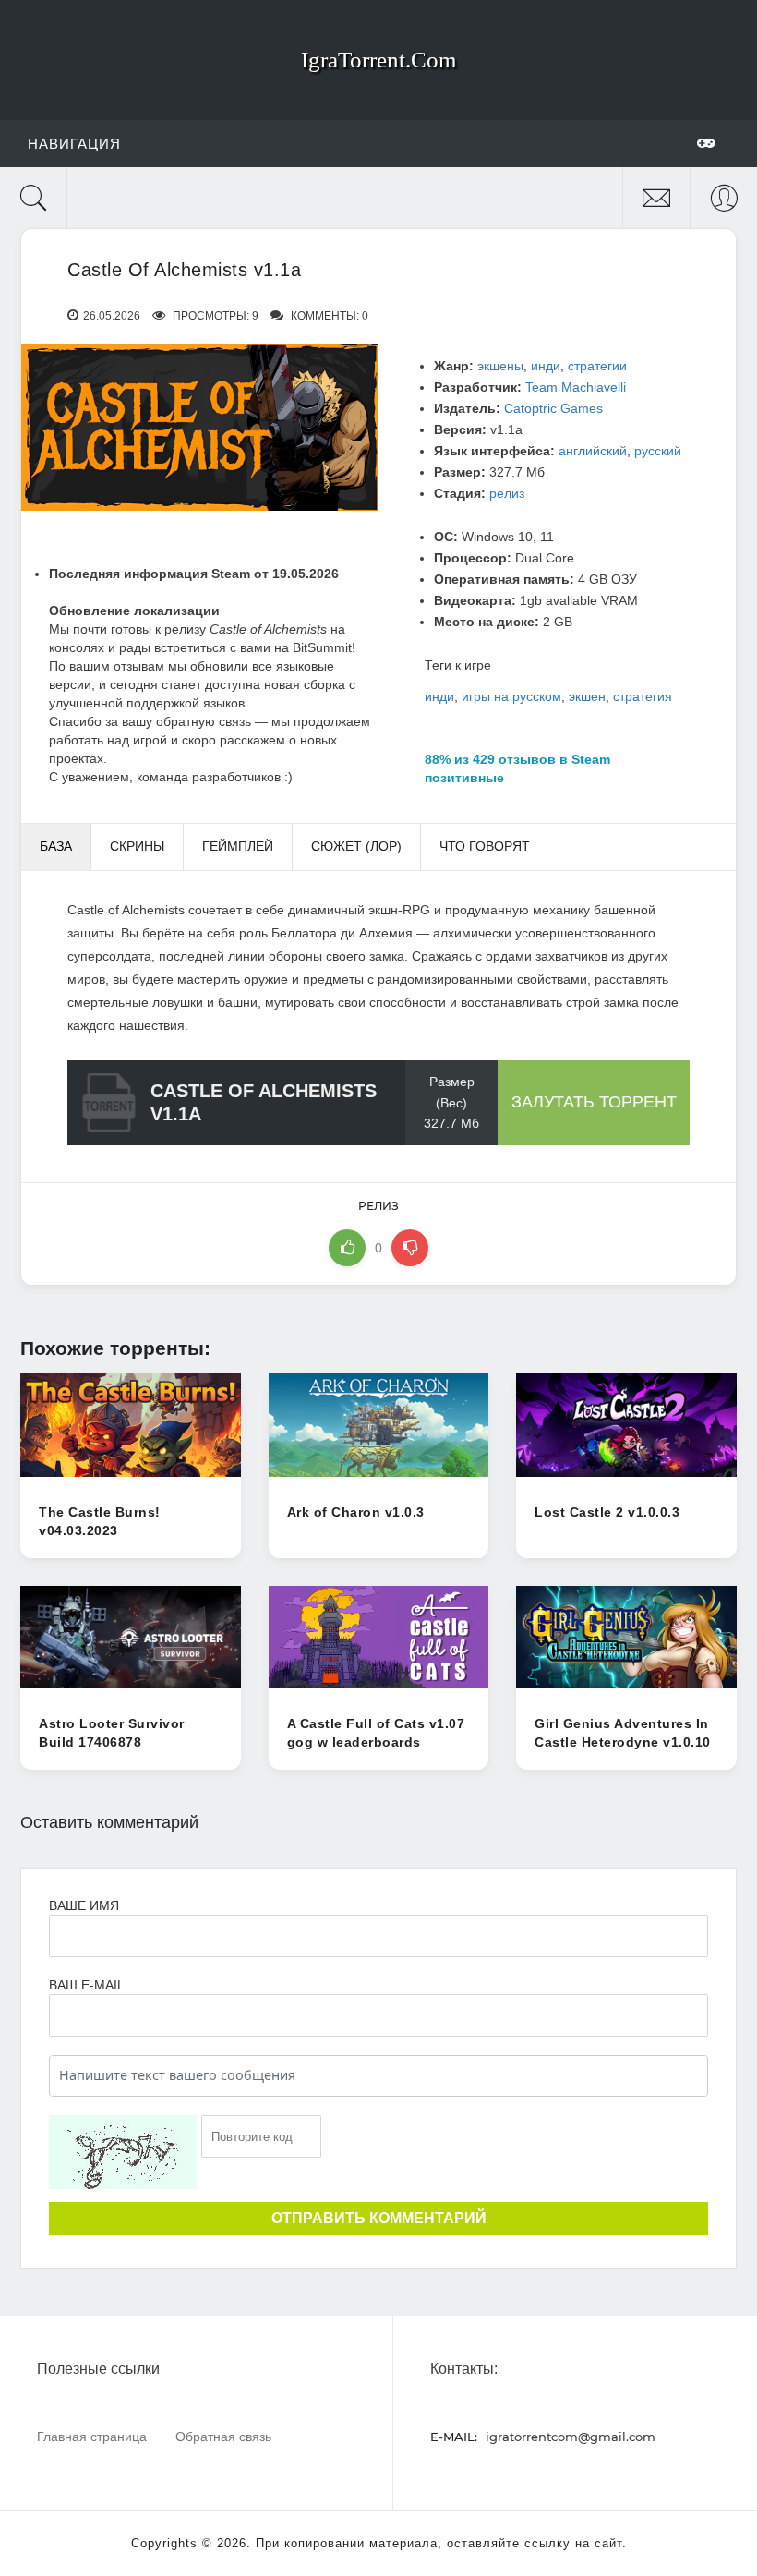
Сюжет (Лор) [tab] (356, 846)
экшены (500, 366)
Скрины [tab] (137, 846)
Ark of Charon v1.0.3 (356, 1512)
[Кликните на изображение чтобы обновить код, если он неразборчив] (123, 2152)
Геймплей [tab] (238, 846)
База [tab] (56, 846)
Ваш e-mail (86, 1985)
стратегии (597, 366)
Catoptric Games (553, 408)
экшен (587, 696)
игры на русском (511, 696)
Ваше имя (84, 1905)
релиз (507, 493)
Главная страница (92, 2436)
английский (593, 451)
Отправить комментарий (379, 2218)
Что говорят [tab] (485, 846)
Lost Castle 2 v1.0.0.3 (607, 1512)
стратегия (643, 696)
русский (658, 451)
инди (546, 366)
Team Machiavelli (576, 387)
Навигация (74, 144)
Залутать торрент (594, 1102)
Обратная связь (223, 2436)
